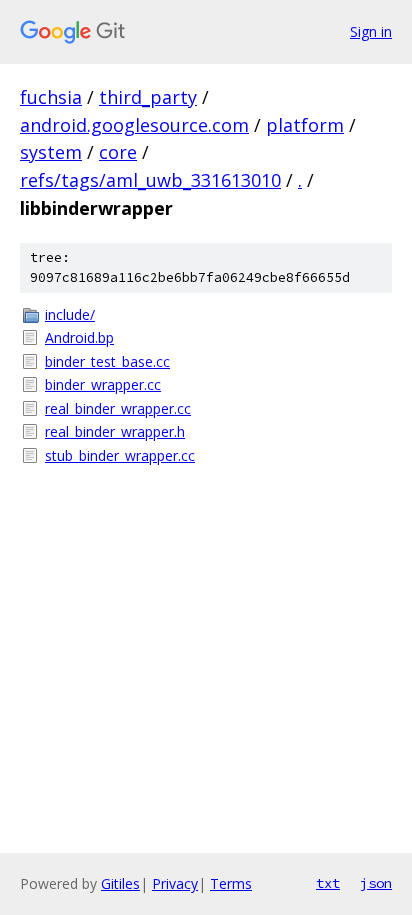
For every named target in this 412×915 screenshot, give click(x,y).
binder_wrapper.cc (103, 384)
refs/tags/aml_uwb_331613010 (150, 180)
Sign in (371, 31)
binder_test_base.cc (107, 361)
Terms (231, 883)
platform (305, 125)
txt (328, 883)
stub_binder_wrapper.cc (120, 455)
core (118, 152)
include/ (70, 314)
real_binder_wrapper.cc (118, 408)
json (376, 883)
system (51, 152)
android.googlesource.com (134, 125)
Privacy (175, 883)
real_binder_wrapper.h (115, 431)
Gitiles (120, 883)
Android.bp (79, 337)
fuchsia (51, 97)
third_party (148, 97)
